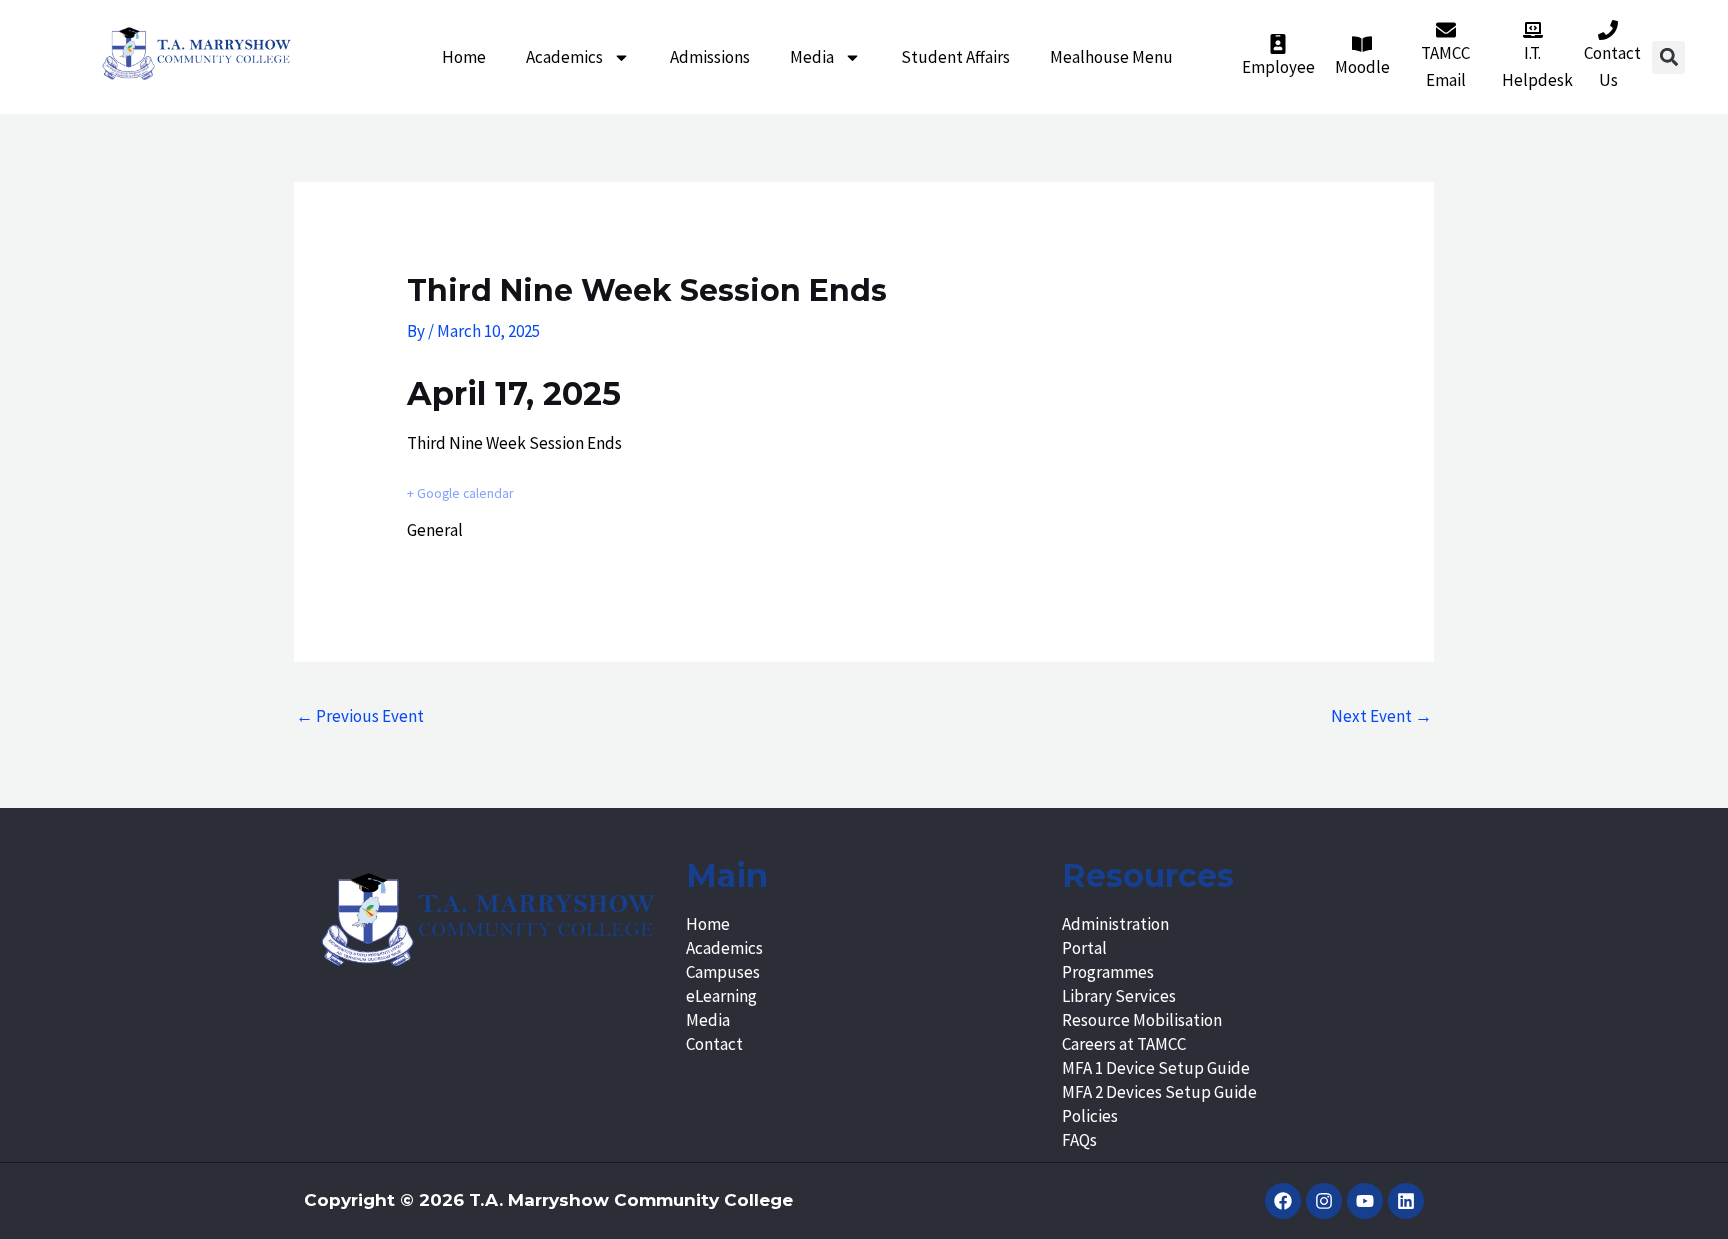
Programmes (1108, 972)
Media (812, 57)
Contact (714, 1044)
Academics (564, 57)
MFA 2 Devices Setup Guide (1159, 1092)
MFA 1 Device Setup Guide (1156, 1068)
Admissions (710, 57)
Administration (1115, 924)
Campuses (723, 972)
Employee (1278, 67)
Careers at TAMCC (1124, 1044)
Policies (1090, 1116)
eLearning (721, 996)
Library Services (1119, 996)
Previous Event (360, 716)
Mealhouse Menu (1111, 57)
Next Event (1381, 716)
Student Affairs (955, 57)
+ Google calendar (460, 493)
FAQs (1079, 1140)
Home (464, 57)
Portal (1084, 948)
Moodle (1362, 67)
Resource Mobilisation (1142, 1020)
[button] (1668, 57)
